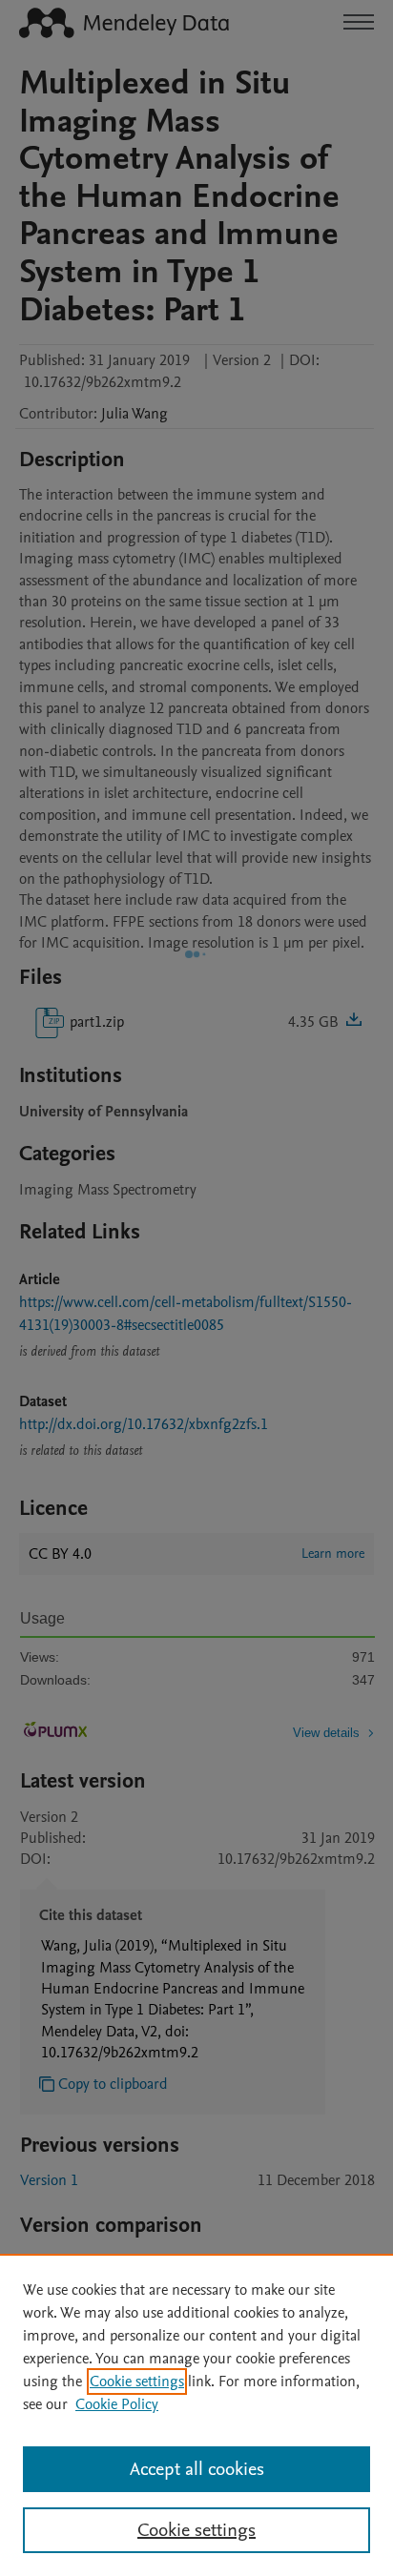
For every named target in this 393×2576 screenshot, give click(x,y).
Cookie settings (137, 2382)
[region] (196, 2415)
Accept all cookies (197, 2469)
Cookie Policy (117, 2404)
